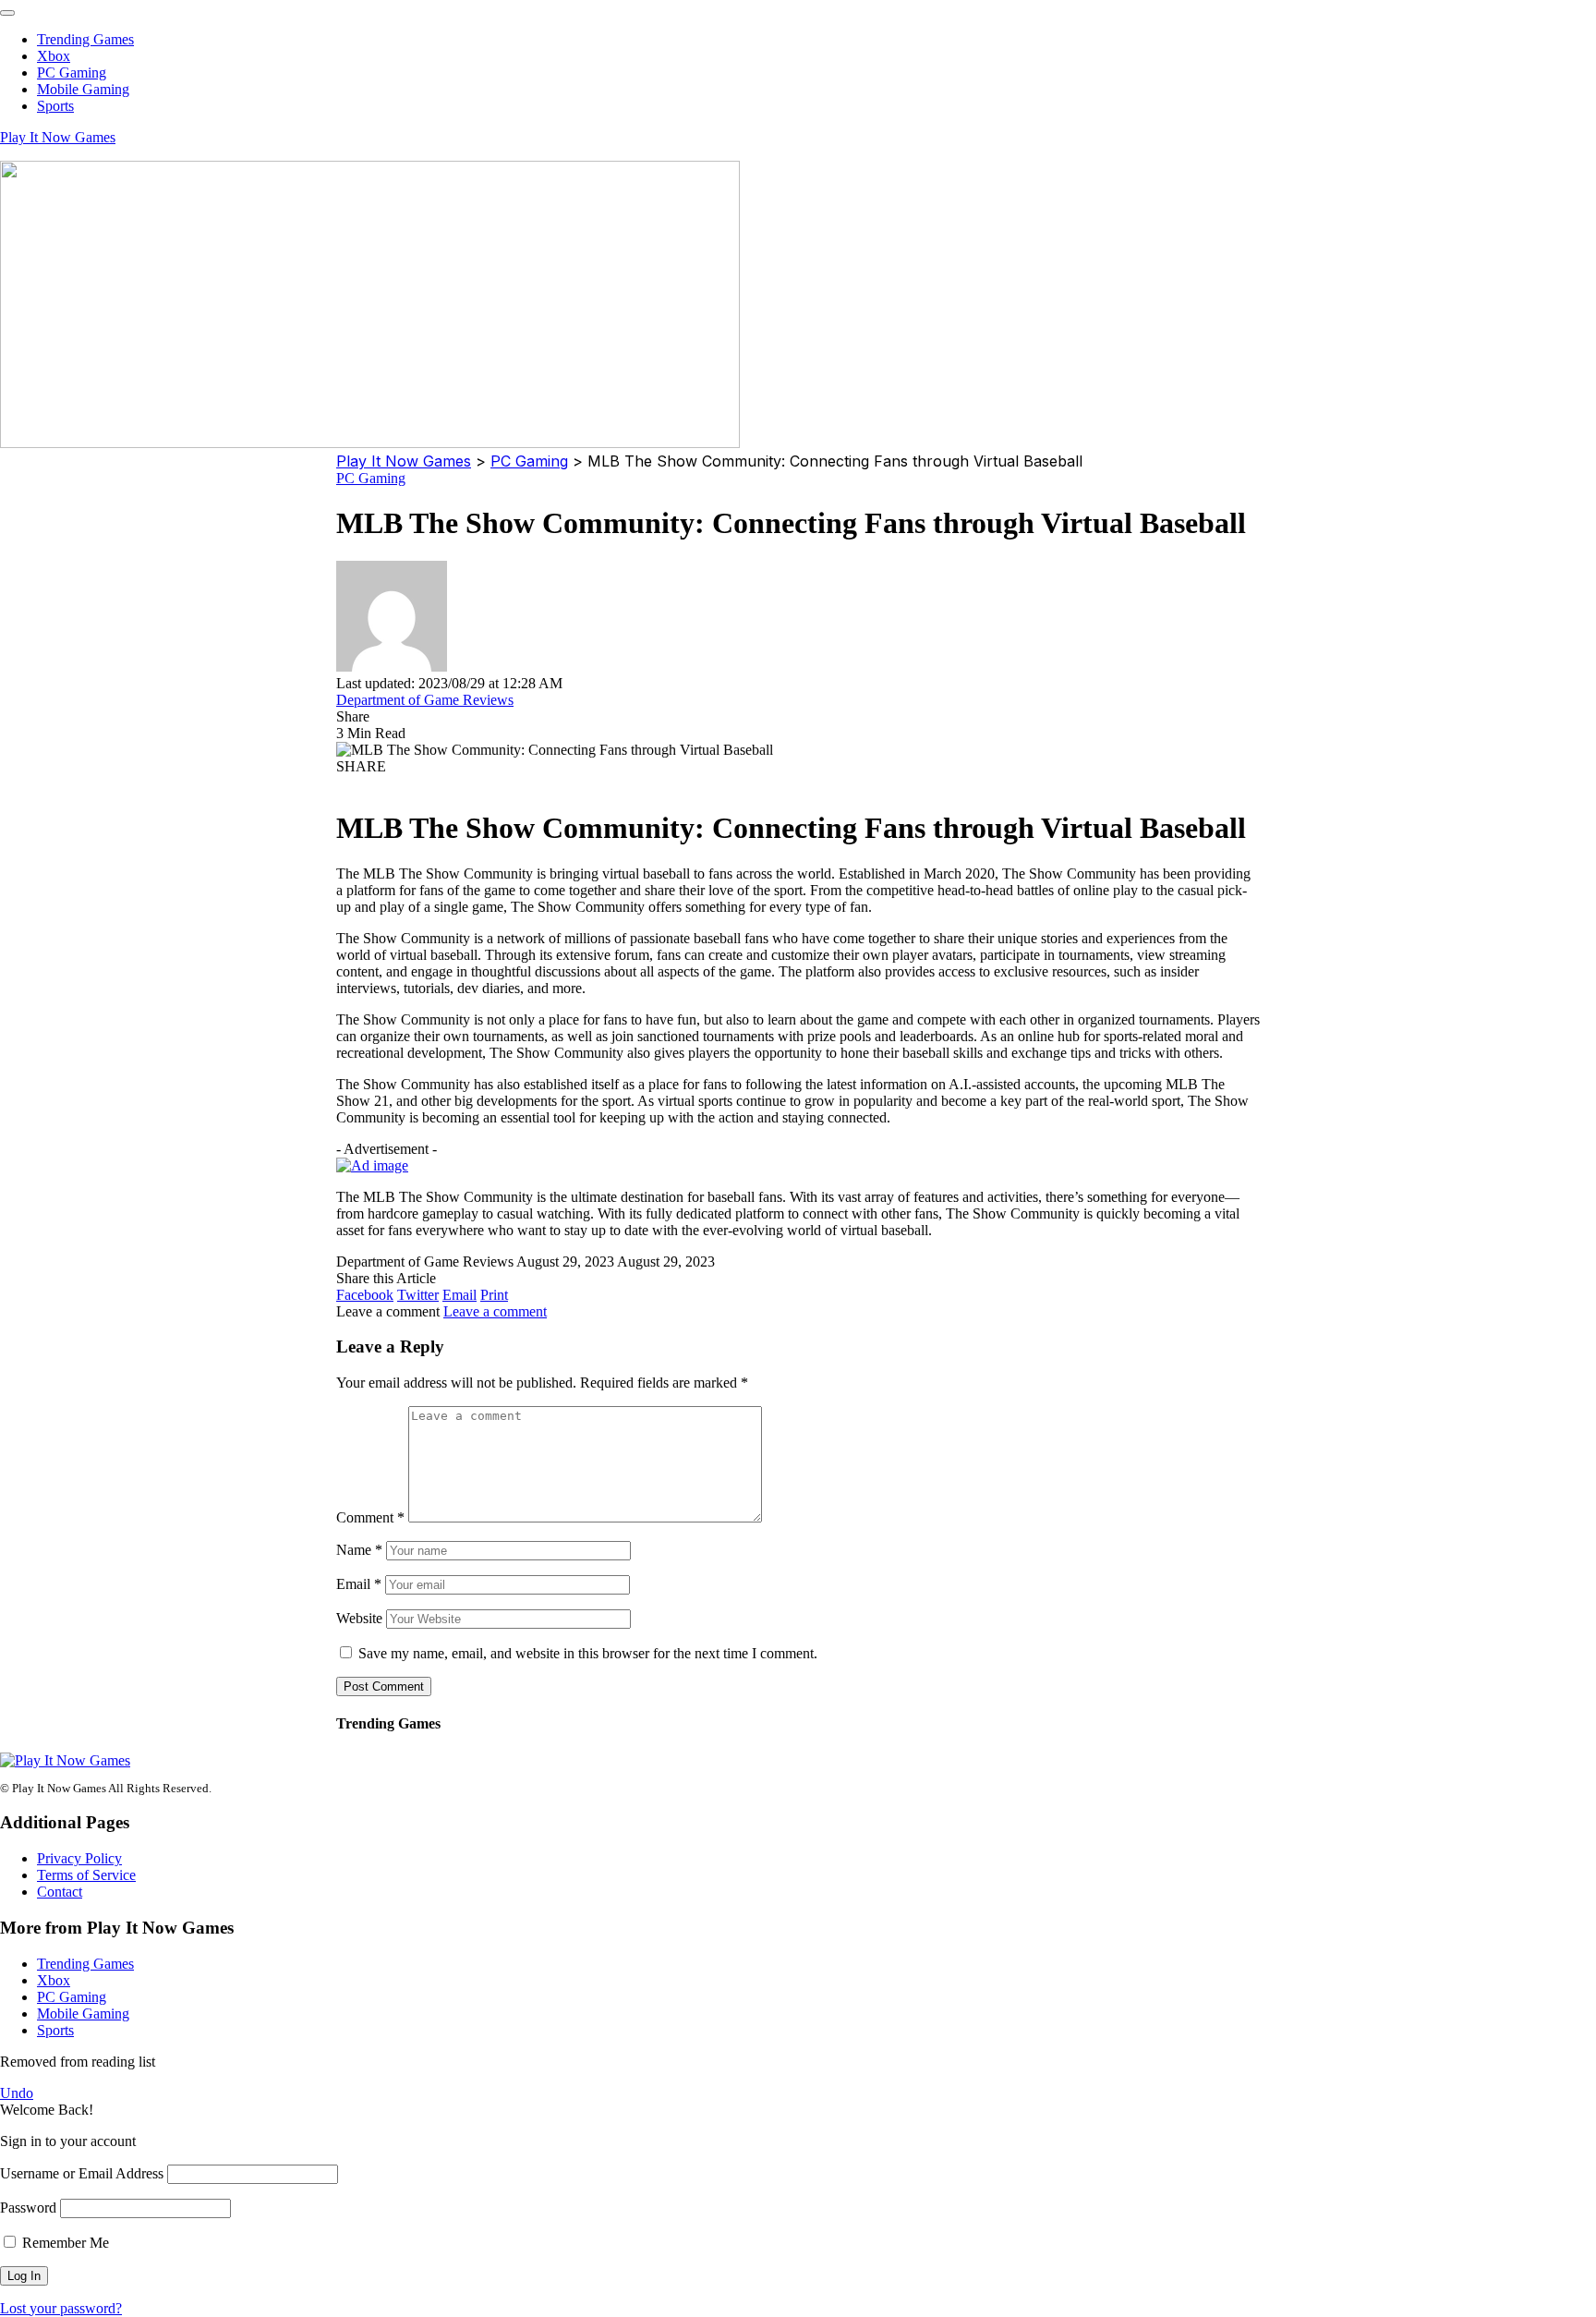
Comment (370, 1517)
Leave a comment (495, 1311)
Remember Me (64, 2243)
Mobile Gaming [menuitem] (83, 89)
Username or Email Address (82, 2173)
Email (359, 1584)
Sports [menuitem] (55, 106)
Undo (17, 2093)
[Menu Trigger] (7, 13)
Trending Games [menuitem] (85, 39)
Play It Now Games (58, 137)
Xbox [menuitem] (54, 56)
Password (28, 2208)
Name (359, 1550)
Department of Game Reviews (425, 700)
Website (359, 1618)
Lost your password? (61, 2308)
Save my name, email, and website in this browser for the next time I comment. (588, 1653)
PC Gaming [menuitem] (72, 73)
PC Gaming (371, 478)
